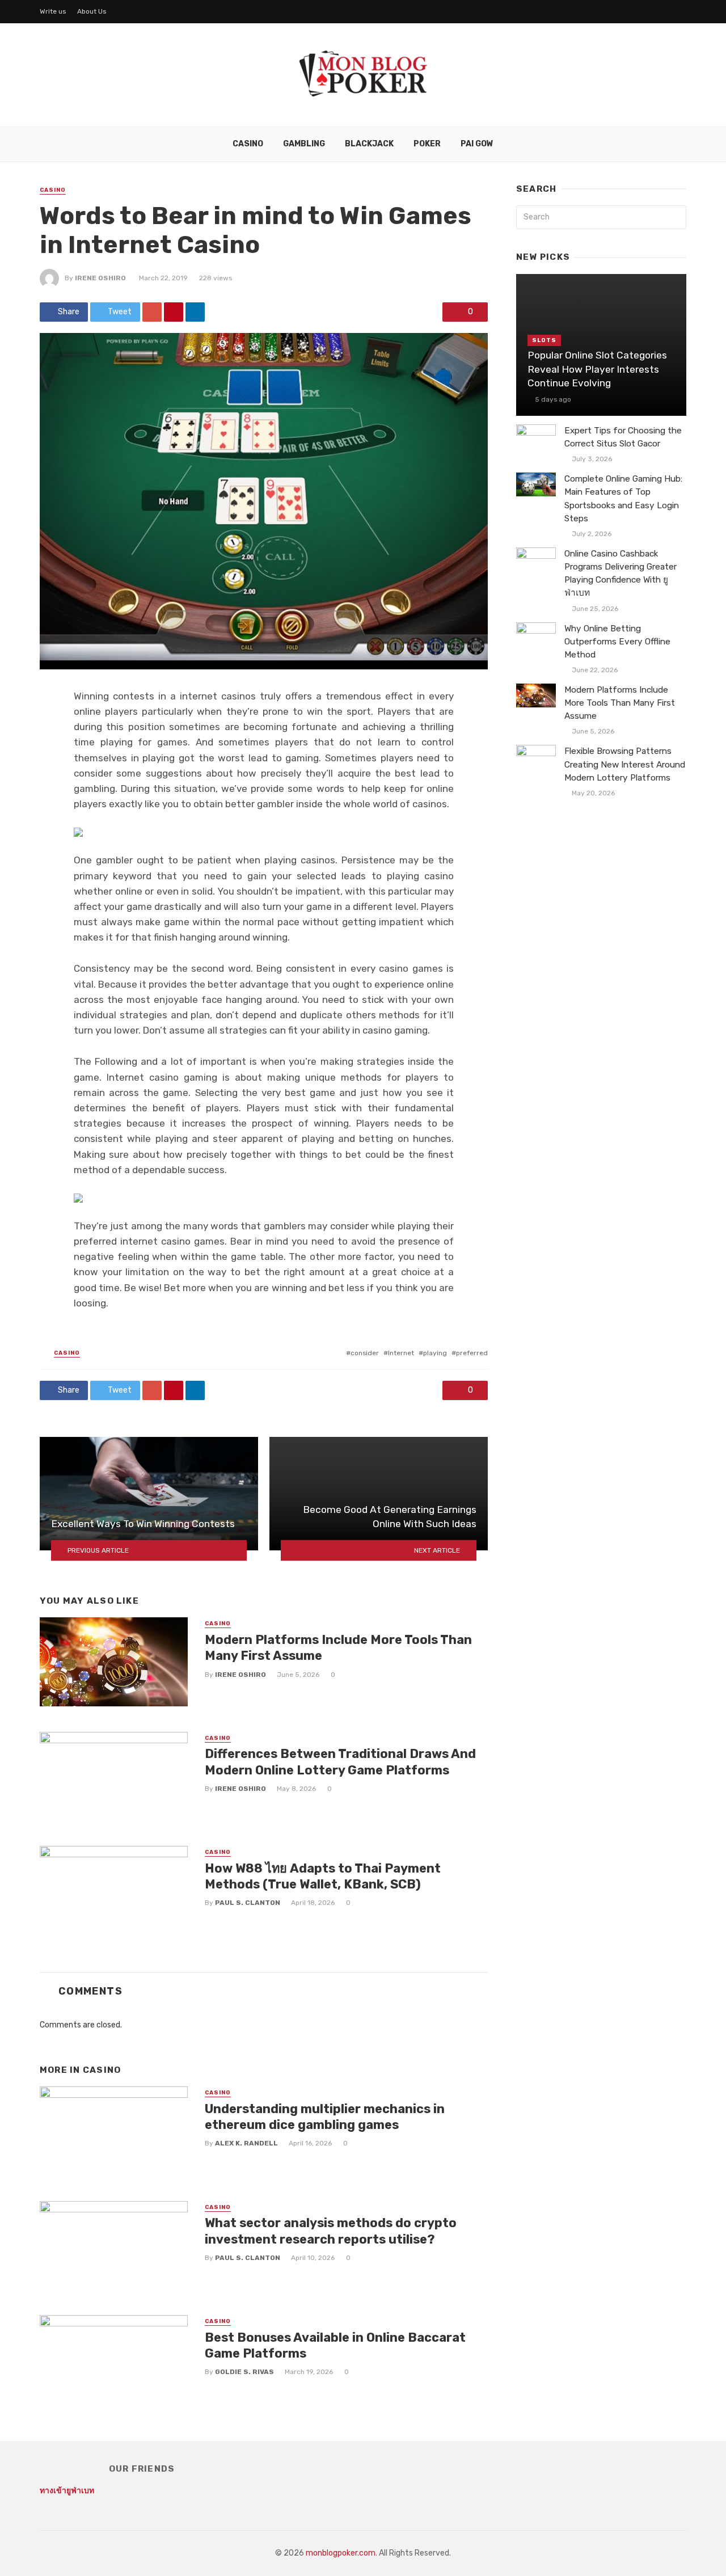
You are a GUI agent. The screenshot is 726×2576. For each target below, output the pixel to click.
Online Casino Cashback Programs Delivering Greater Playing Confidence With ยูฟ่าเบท (621, 573)
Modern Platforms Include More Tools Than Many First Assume (338, 1648)
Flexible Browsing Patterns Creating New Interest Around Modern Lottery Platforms (625, 764)
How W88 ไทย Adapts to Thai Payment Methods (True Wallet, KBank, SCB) (323, 1876)
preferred (472, 1353)
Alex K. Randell (246, 2143)
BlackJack (369, 144)
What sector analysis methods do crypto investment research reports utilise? (331, 2231)
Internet (401, 1353)
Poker (427, 144)
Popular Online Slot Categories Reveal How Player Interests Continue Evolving (597, 369)
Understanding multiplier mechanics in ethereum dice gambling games (325, 2117)
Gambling (304, 144)
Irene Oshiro (100, 278)
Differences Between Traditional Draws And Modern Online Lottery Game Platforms (340, 1762)
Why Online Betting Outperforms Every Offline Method (617, 642)
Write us (53, 11)
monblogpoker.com (341, 2553)
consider (365, 1353)
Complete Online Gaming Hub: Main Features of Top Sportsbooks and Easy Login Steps (623, 498)
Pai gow (477, 144)
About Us (92, 11)
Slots (544, 340)
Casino (248, 144)
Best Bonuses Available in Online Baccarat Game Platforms (335, 2345)
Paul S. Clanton (248, 1903)
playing (435, 1353)
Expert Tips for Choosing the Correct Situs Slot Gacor (623, 437)
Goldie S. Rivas (244, 2372)
